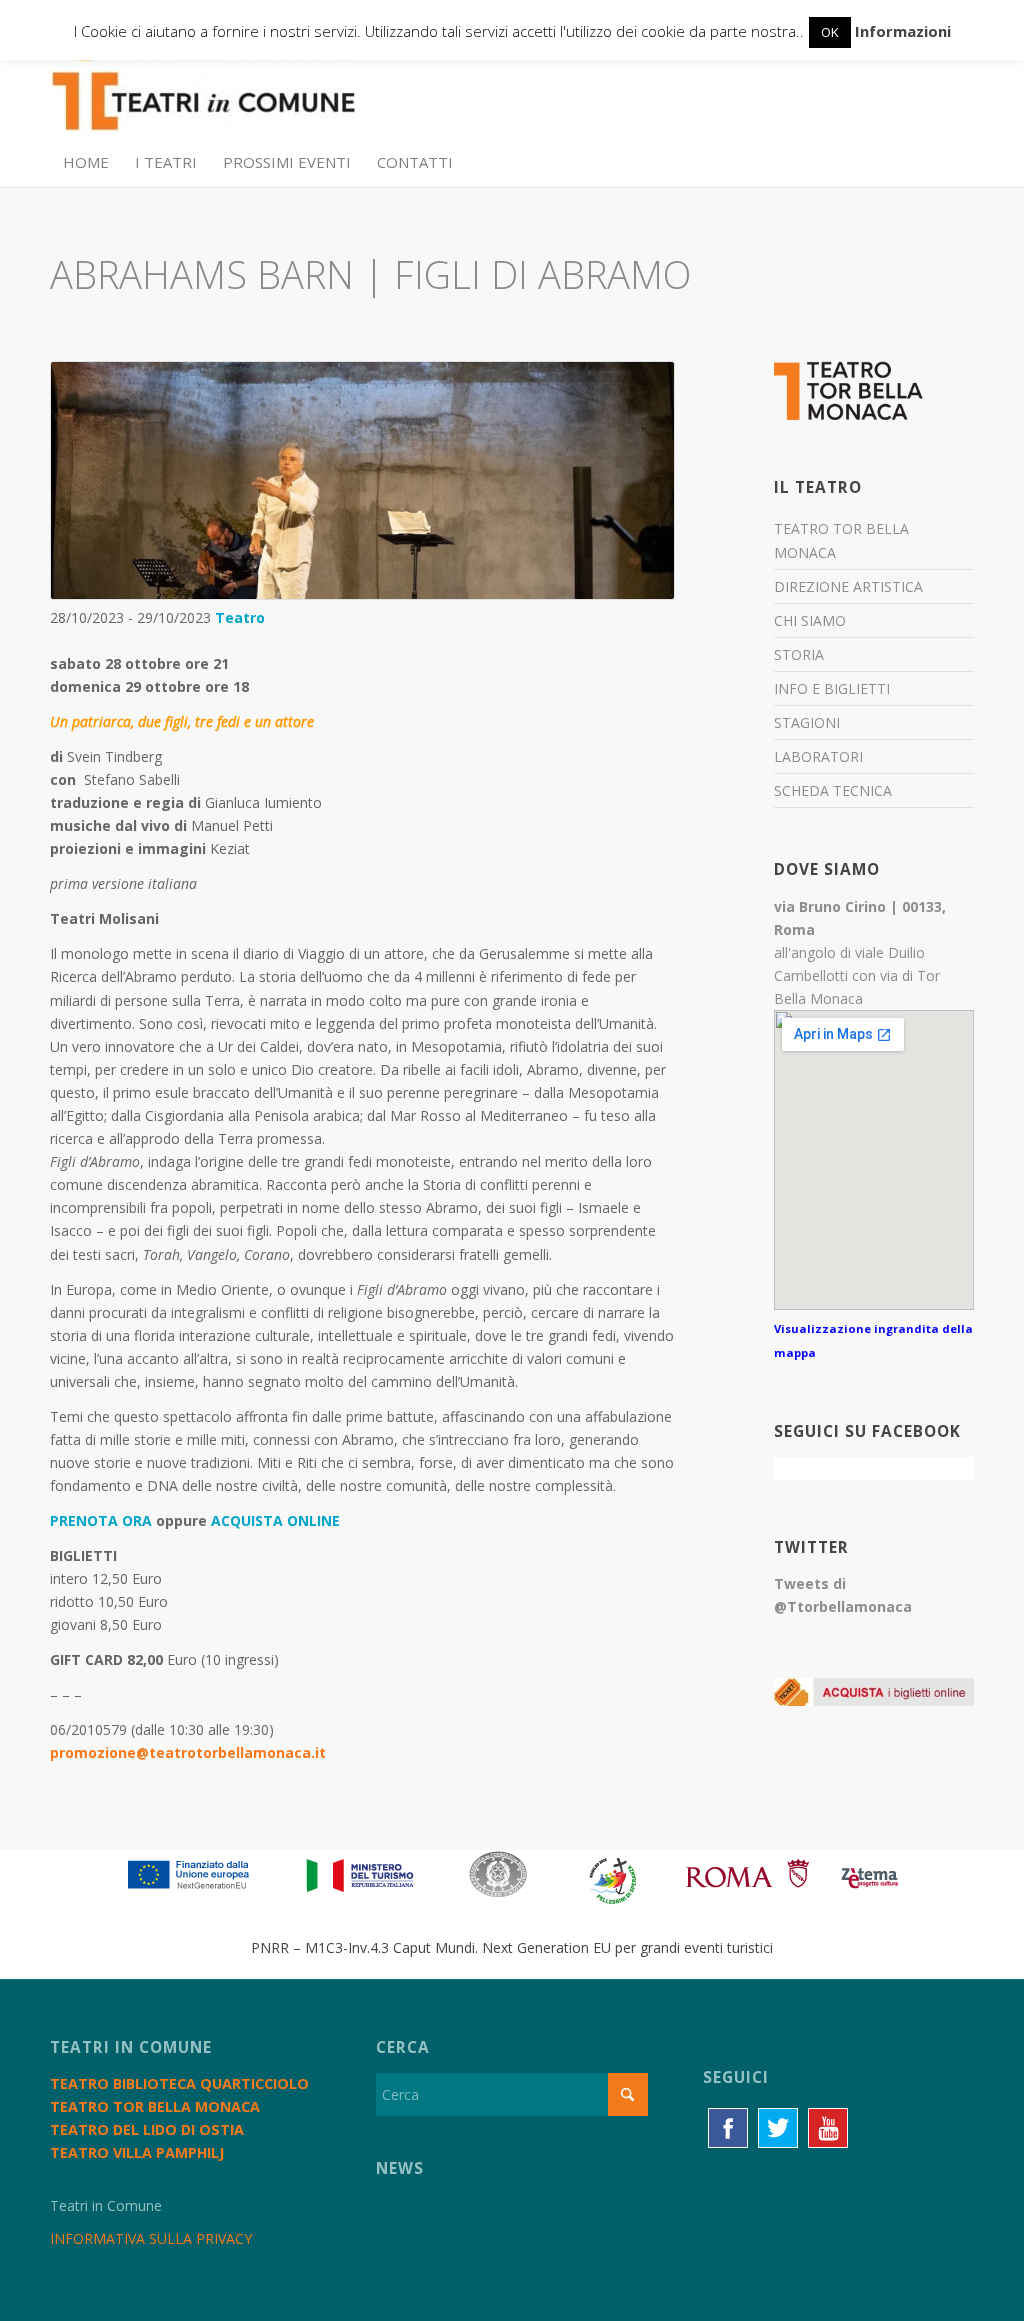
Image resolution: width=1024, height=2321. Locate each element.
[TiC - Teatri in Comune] (203, 91)
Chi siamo (810, 620)
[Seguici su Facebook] (728, 2128)
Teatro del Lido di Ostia (147, 2129)
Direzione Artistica (848, 586)
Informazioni (903, 31)
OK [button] (830, 32)
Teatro (240, 617)
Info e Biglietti (832, 688)
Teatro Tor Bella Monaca (841, 540)
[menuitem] (86, 162)
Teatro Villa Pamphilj (137, 2152)
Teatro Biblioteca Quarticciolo (179, 2083)
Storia (799, 654)
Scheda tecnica (833, 790)
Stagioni (807, 722)
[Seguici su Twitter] (778, 2128)
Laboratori (818, 756)
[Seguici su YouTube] (828, 2128)
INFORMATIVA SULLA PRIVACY (151, 2238)
